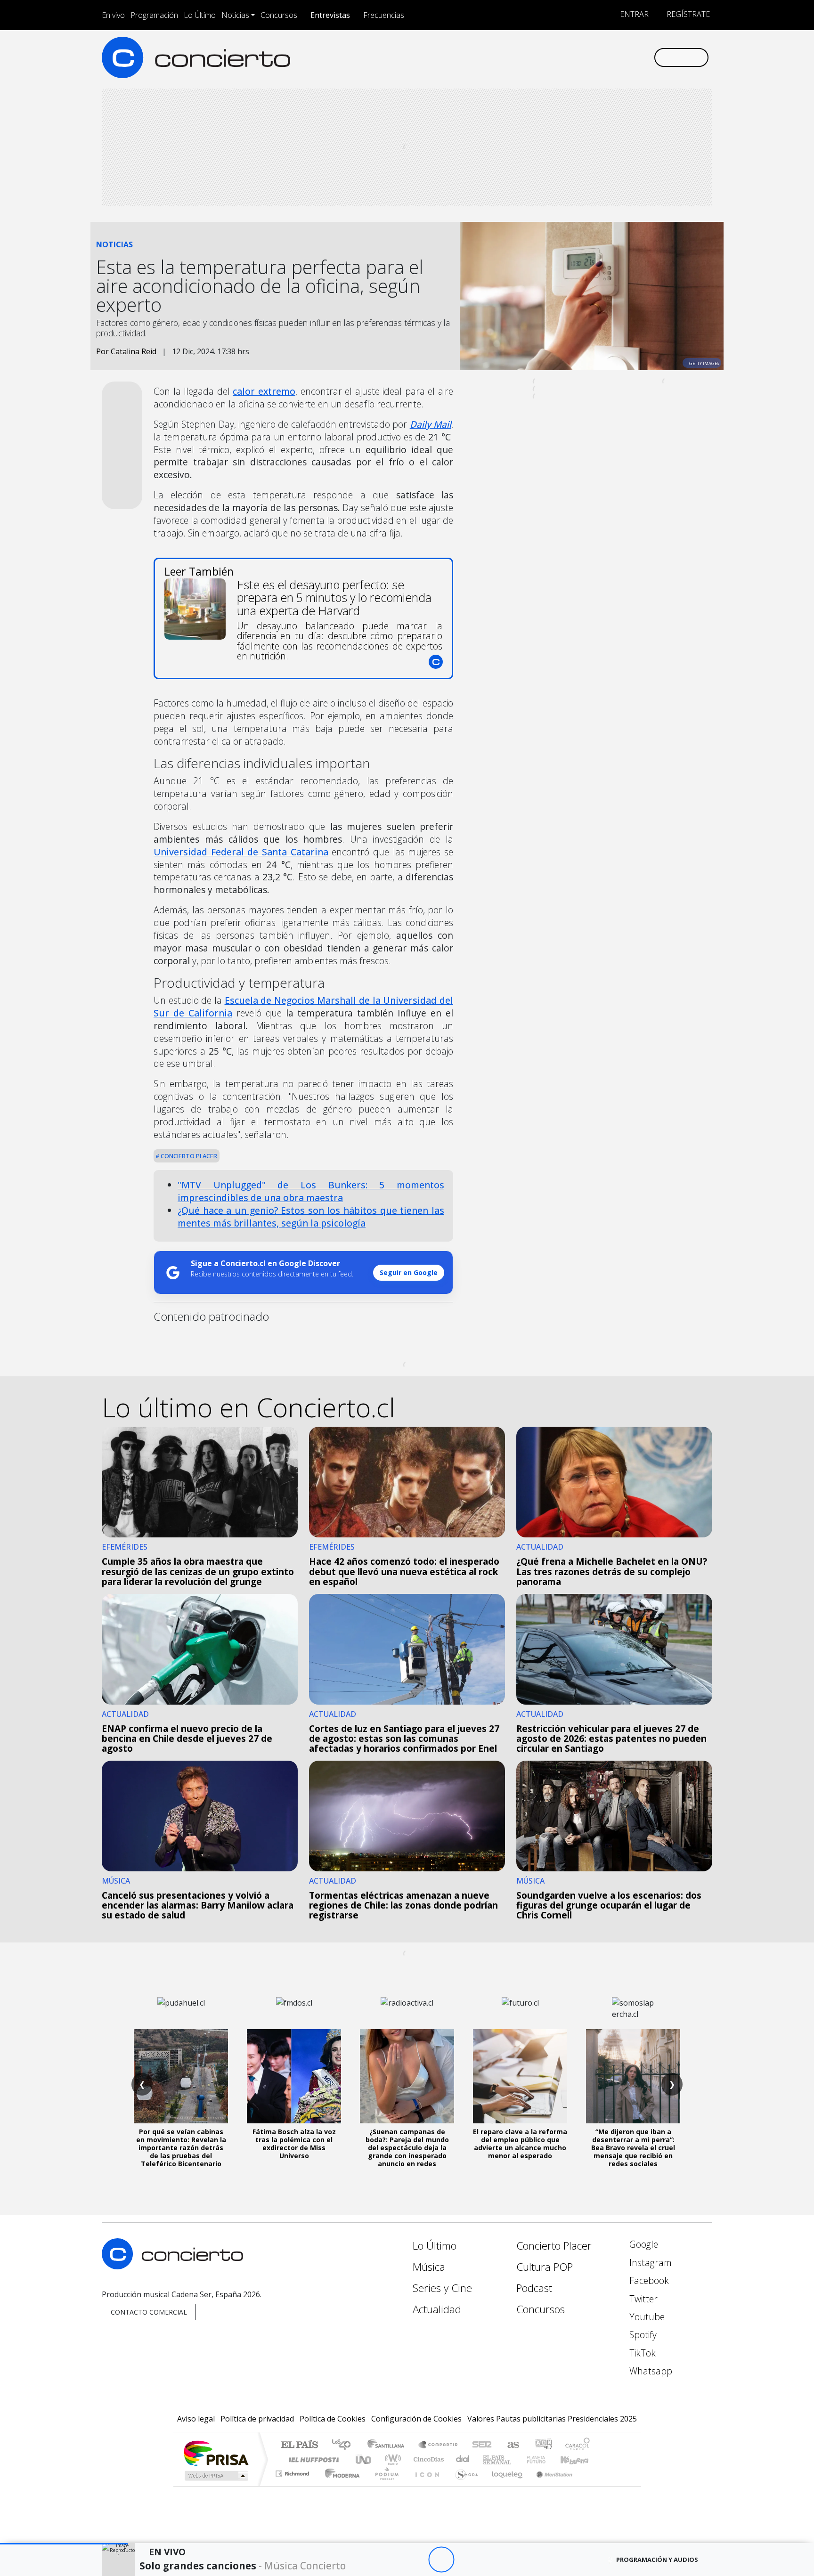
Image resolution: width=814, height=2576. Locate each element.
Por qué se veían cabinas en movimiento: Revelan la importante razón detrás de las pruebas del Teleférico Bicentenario (181, 2147)
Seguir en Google (409, 1272)
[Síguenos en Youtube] (599, 57)
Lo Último (200, 15)
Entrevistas (330, 15)
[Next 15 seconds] (467, 2560)
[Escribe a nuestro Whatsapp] (646, 57)
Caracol (578, 2445)
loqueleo (504, 2485)
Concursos (279, 15)
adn (543, 2445)
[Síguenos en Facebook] (568, 57)
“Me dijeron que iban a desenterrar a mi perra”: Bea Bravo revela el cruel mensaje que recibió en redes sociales (633, 2147)
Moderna (340, 2485)
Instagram (649, 2263)
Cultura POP (545, 2267)
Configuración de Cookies (416, 2419)
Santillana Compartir (439, 2445)
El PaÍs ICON (425, 2485)
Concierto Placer (188, 1156)
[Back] (389, 2560)
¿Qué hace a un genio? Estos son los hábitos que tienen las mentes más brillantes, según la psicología (311, 1217)
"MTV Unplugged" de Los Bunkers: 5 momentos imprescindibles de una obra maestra (311, 1191)
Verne (516, 2459)
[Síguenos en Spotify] (615, 57)
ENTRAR (633, 14)
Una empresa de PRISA (216, 2453)
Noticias (235, 15)
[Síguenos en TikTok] (631, 57)
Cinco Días (427, 2459)
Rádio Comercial (591, 2485)
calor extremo (264, 391)
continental (463, 2459)
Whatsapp (650, 2371)
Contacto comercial (149, 2312)
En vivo (113, 15)
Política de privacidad (257, 2419)
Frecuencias (384, 15)
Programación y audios (657, 2560)
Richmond (293, 2485)
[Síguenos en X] (584, 57)
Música (429, 2267)
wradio (391, 2459)
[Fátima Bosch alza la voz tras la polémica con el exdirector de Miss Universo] (294, 2076)
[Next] (493, 2560)
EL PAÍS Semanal (488, 2459)
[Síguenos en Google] (537, 57)
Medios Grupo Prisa (216, 2476)
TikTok (641, 2353)
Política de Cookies (333, 2419)
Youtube (646, 2317)
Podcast (534, 2288)
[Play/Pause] (441, 2560)
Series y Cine (442, 2288)
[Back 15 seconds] (415, 2560)
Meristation (549, 2485)
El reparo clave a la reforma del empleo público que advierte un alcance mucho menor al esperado (520, 2143)
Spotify (642, 2335)
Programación (154, 15)
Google (643, 2244)
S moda (464, 2485)
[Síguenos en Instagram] (553, 57)
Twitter (642, 2299)
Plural (384, 2485)
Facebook (648, 2280)
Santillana (389, 2445)
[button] (64, 2544)
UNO (364, 2459)
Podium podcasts (293, 2471)
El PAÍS (299, 2445)
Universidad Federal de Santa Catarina (241, 852)
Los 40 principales (345, 2445)
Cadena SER (482, 2445)
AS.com (512, 2445)
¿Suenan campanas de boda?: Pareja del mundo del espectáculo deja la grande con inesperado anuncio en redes (407, 2147)
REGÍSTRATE (687, 14)
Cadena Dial (545, 2459)
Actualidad (437, 2309)
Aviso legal (196, 2419)
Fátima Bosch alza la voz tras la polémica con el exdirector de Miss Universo (294, 2143)
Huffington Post (312, 2459)
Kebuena (579, 2459)
